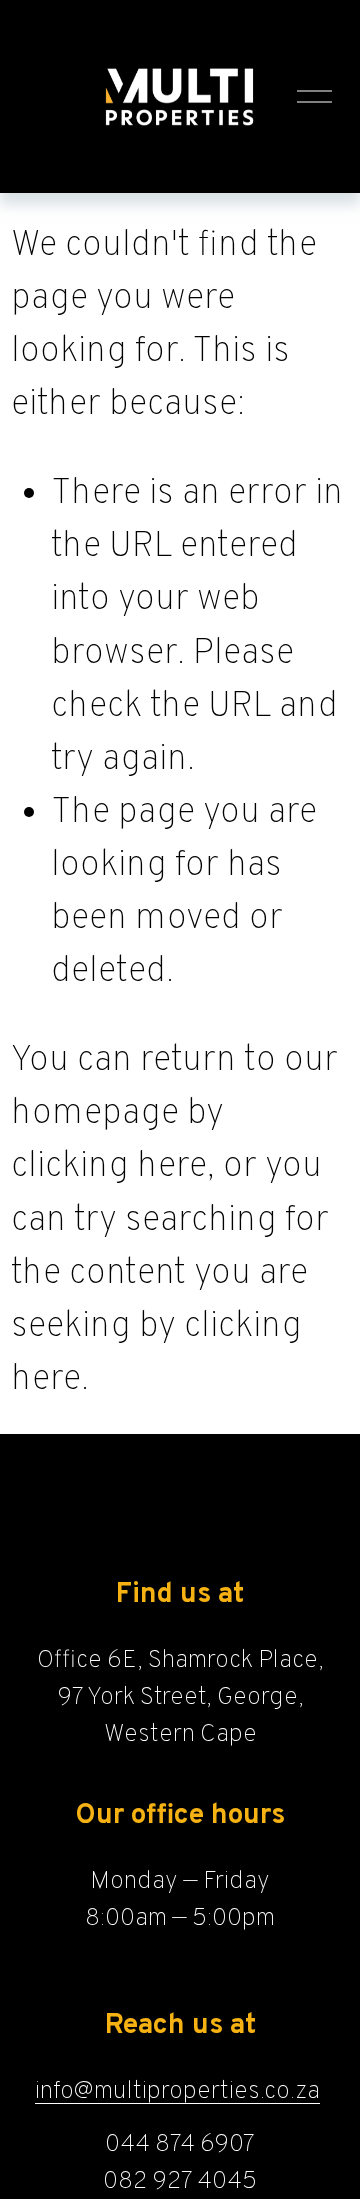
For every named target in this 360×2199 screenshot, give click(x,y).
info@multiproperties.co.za (177, 2091)
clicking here (109, 1167)
